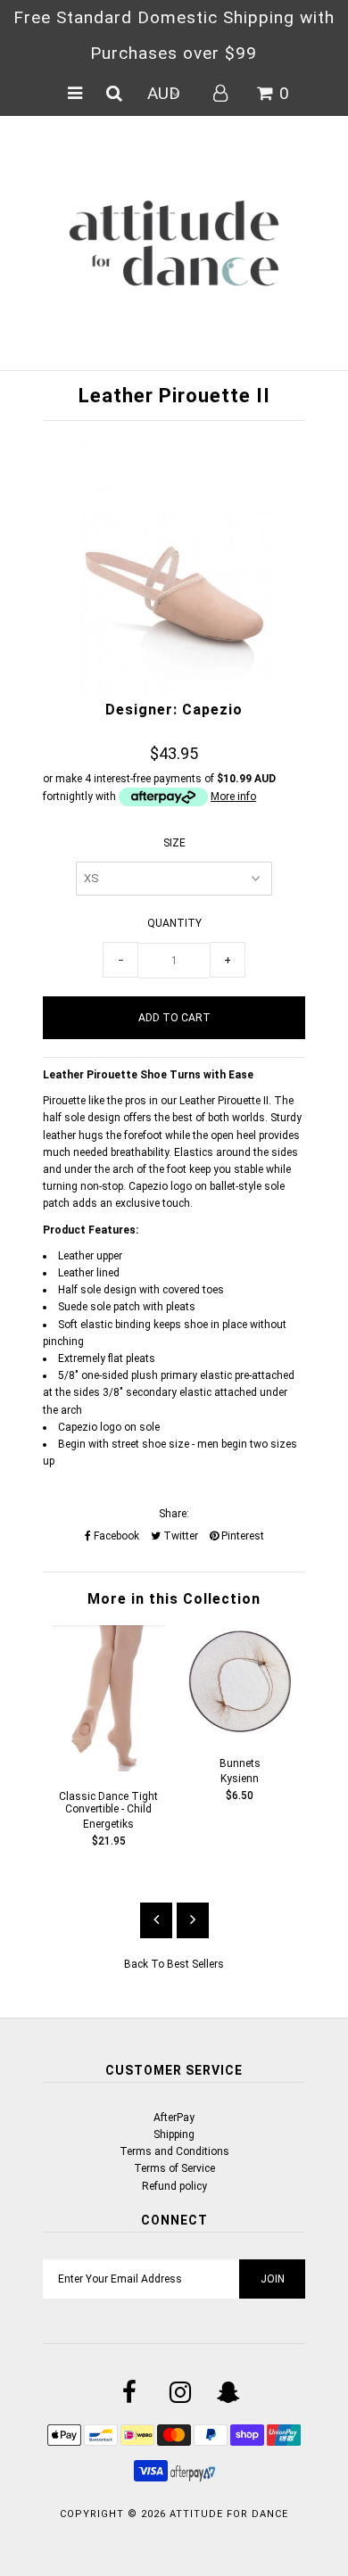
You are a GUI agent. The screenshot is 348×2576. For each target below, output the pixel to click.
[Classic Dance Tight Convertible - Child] (108, 1768)
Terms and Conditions (174, 2151)
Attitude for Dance (229, 2514)
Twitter (179, 1536)
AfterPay (174, 2118)
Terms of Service (174, 2168)
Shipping (174, 2134)
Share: (174, 1514)
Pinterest (241, 1536)
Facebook (115, 1536)
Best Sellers (195, 1964)
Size (174, 843)
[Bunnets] (240, 1735)
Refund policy (174, 2186)
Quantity (174, 923)
